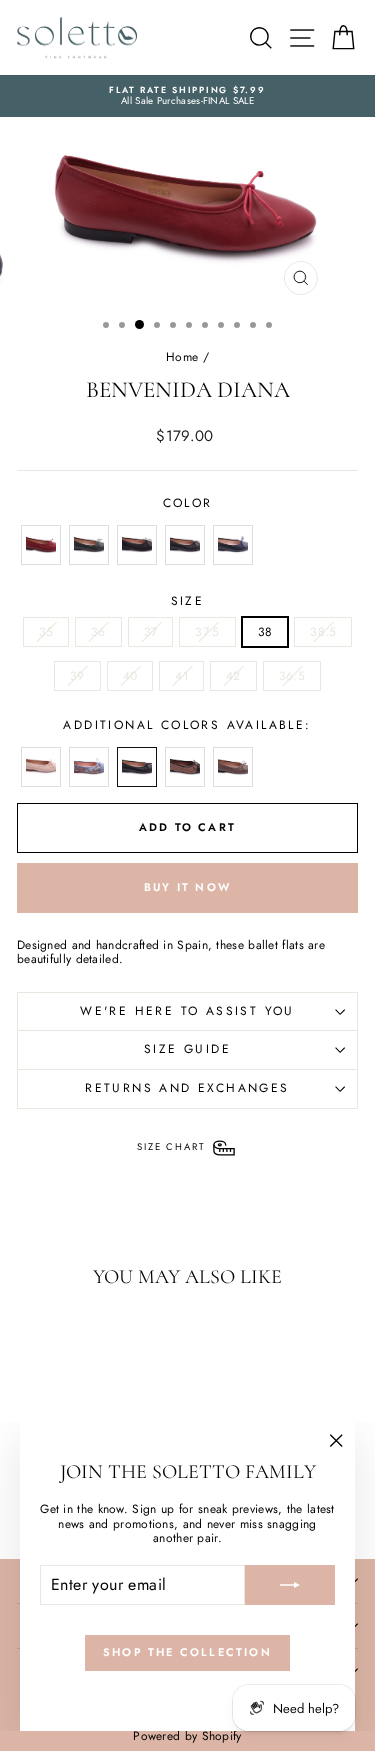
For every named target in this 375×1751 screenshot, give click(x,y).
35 (46, 632)
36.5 (292, 676)
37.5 (207, 632)
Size (188, 601)
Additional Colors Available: (187, 725)
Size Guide (187, 1049)
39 (77, 676)
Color (188, 503)
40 (130, 676)
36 (98, 632)
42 (233, 676)
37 (151, 632)
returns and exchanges (187, 1088)
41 (181, 676)
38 (265, 632)
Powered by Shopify (187, 1736)
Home (182, 357)
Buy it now (187, 887)
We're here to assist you (187, 1011)
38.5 (323, 632)
